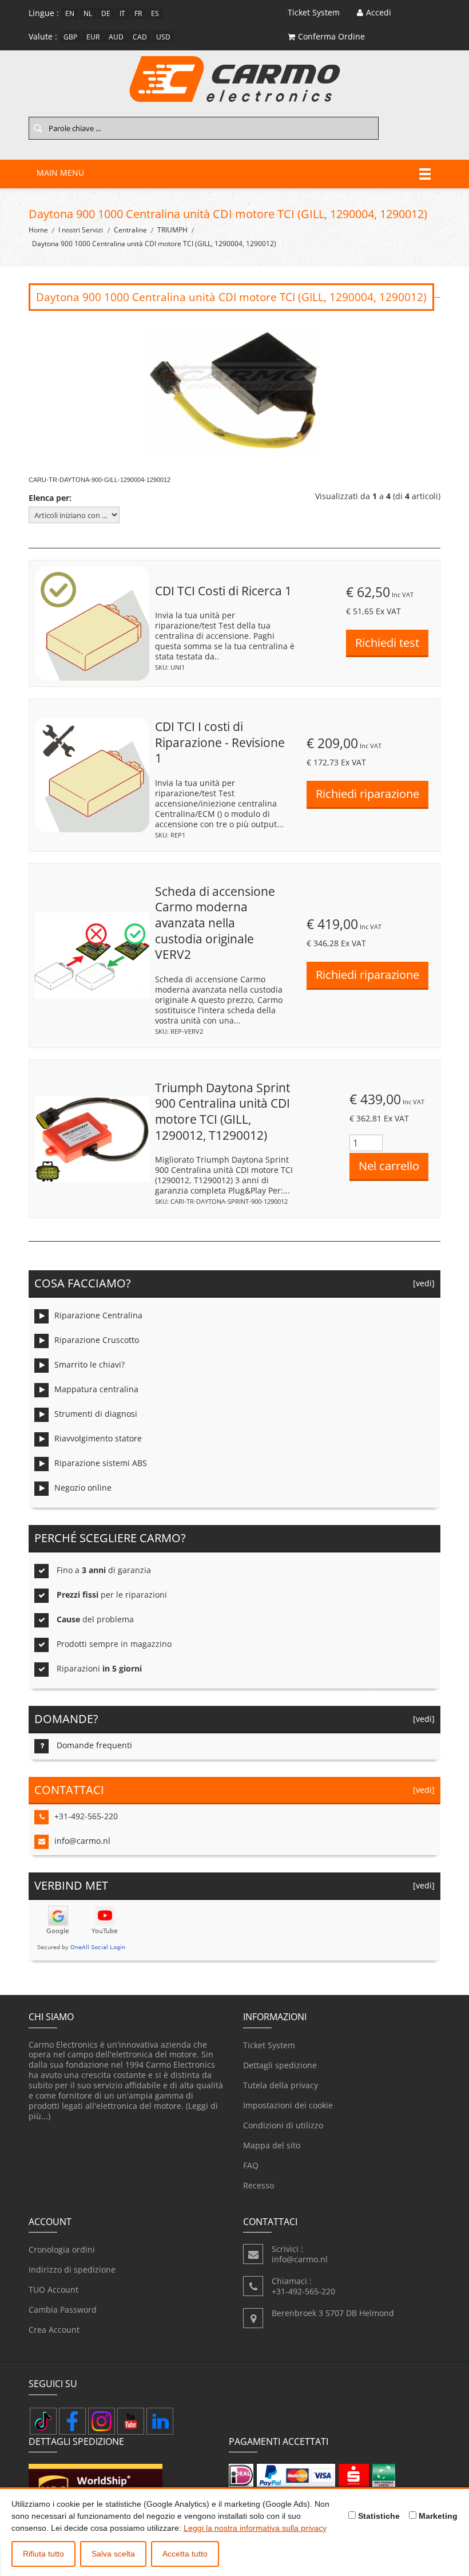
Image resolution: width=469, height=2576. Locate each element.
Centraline (130, 230)
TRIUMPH (172, 230)
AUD (116, 37)
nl (88, 13)
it (122, 13)
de (106, 13)
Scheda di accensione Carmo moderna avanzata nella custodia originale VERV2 (215, 923)
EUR (93, 37)
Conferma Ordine (331, 36)
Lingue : (44, 13)
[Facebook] (72, 2421)
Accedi (379, 12)
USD (163, 37)
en (70, 13)
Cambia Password (63, 2310)
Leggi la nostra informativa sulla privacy (255, 2528)
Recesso (259, 2185)
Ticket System (269, 2045)
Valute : (43, 36)
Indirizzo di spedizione (72, 2269)
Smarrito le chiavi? (90, 1364)
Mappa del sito (272, 2145)
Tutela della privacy (281, 2085)
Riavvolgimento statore (98, 1438)
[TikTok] (43, 2421)
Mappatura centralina (96, 1389)
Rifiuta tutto (43, 2554)
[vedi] (422, 1283)
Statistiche (378, 2516)
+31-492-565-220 (86, 1816)
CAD (140, 37)
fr (138, 13)
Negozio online (83, 1487)
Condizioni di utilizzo (283, 2125)
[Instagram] (102, 2421)
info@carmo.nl (82, 1841)
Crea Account (54, 2330)
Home (38, 230)
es (155, 13)
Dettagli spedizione (280, 2065)
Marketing (437, 2516)
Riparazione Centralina (98, 1315)
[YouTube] (131, 2421)
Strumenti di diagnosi (96, 1414)
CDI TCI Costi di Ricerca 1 (223, 591)
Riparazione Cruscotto (97, 1340)
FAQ (251, 2165)
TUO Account (53, 2289)
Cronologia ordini (62, 2249)
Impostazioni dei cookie (288, 2105)
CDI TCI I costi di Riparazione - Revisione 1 (220, 742)
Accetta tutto (185, 2554)
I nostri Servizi (81, 230)
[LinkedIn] (160, 2421)
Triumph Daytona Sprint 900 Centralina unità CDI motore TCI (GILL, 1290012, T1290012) (222, 1111)
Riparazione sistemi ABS (101, 1463)
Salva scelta (113, 2554)
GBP (70, 37)
